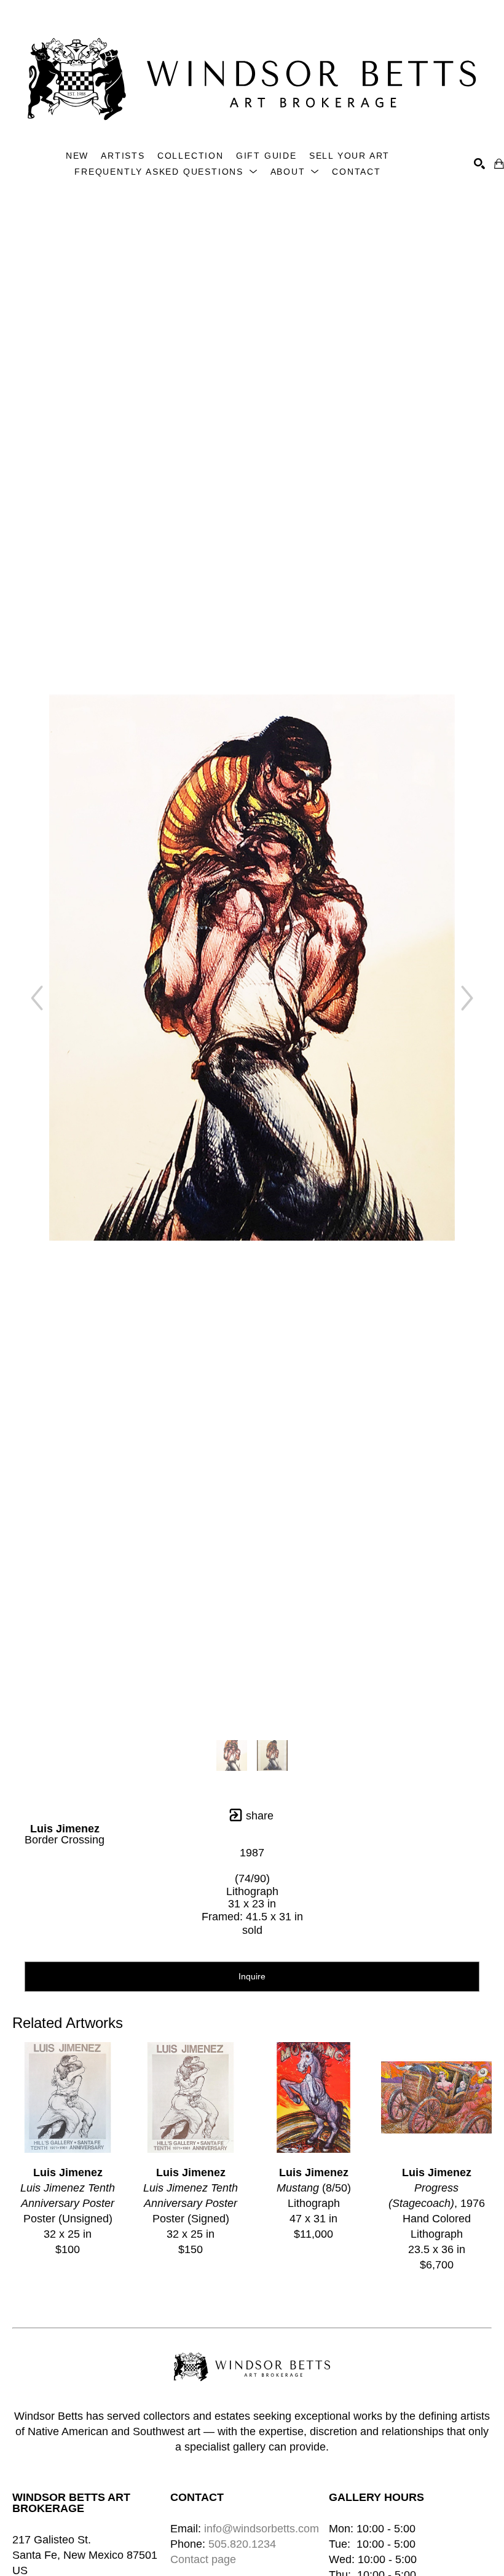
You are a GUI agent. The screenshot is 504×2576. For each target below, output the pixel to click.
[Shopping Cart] (499, 164)
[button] (166, 172)
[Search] (479, 164)
